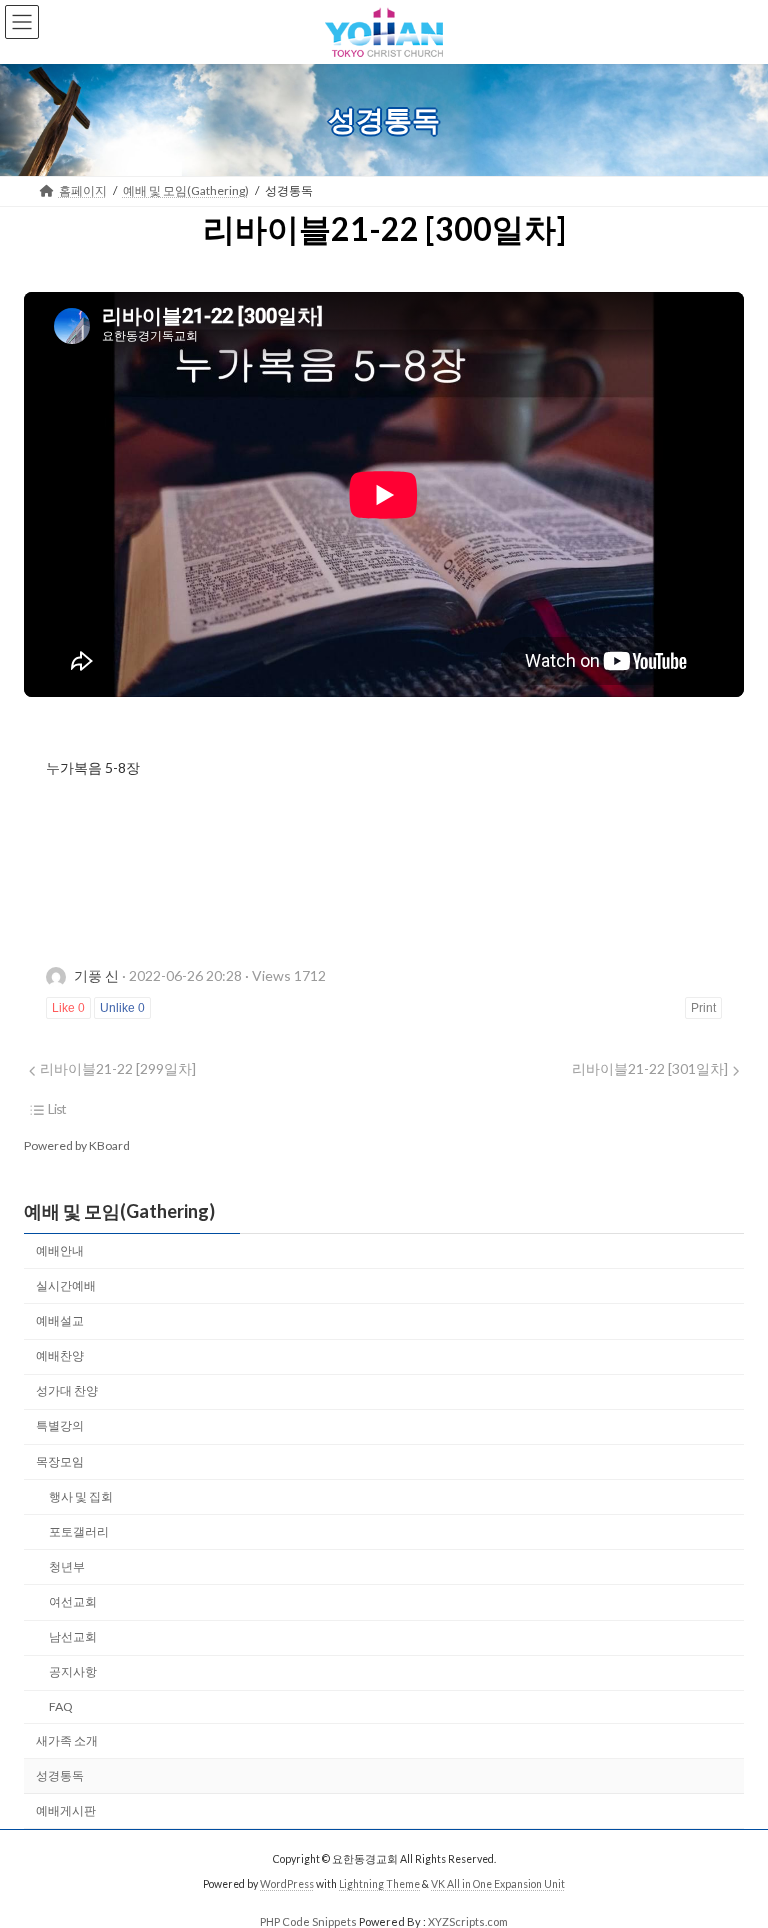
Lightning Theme (379, 1884)
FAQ (61, 1706)
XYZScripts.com (468, 1921)
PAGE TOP (731, 1849)
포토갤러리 (79, 1531)
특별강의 (60, 1425)
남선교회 (73, 1636)
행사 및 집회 (81, 1496)
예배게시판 (66, 1810)
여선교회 (73, 1601)
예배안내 (60, 1250)
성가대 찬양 (67, 1390)
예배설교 (60, 1320)
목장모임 (60, 1460)
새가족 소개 (67, 1739)
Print (703, 1008)
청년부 (67, 1566)
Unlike (122, 1008)
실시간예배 (66, 1285)
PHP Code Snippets (308, 1921)
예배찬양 (60, 1355)
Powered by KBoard (77, 1145)
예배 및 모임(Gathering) (119, 1211)
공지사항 (73, 1671)
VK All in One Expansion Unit (498, 1884)
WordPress (287, 1884)
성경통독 (60, 1775)
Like (68, 1008)
